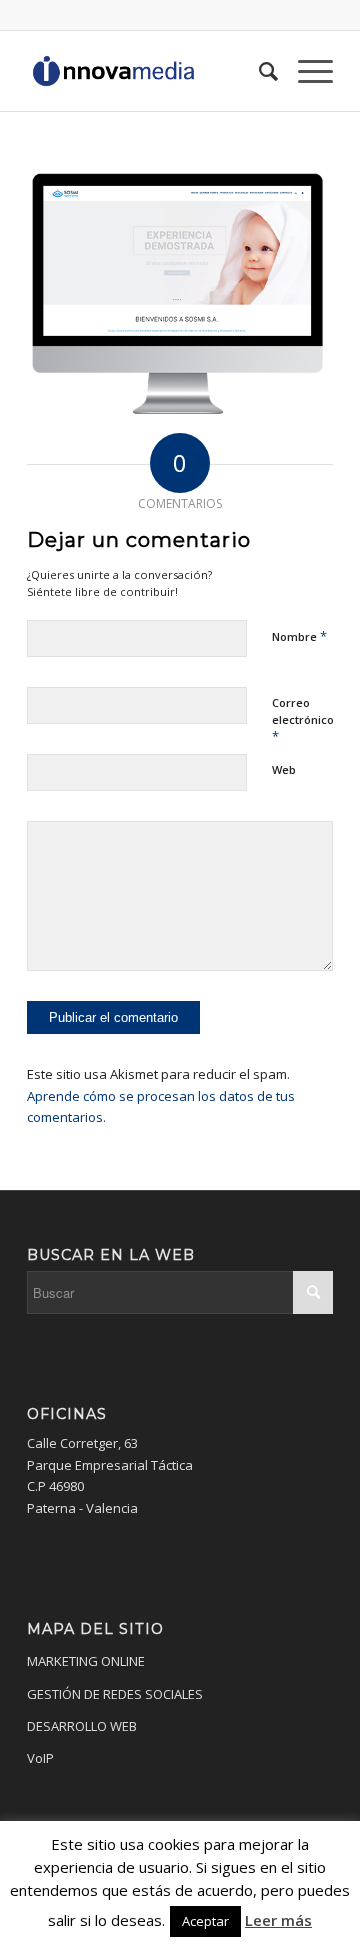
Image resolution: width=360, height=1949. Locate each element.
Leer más (278, 1920)
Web (284, 769)
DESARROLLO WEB (82, 1726)
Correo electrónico (303, 720)
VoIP (40, 1758)
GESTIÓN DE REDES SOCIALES (115, 1694)
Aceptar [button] (205, 1921)
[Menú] (305, 71)
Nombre (299, 636)
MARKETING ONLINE (86, 1661)
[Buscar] (258, 71)
